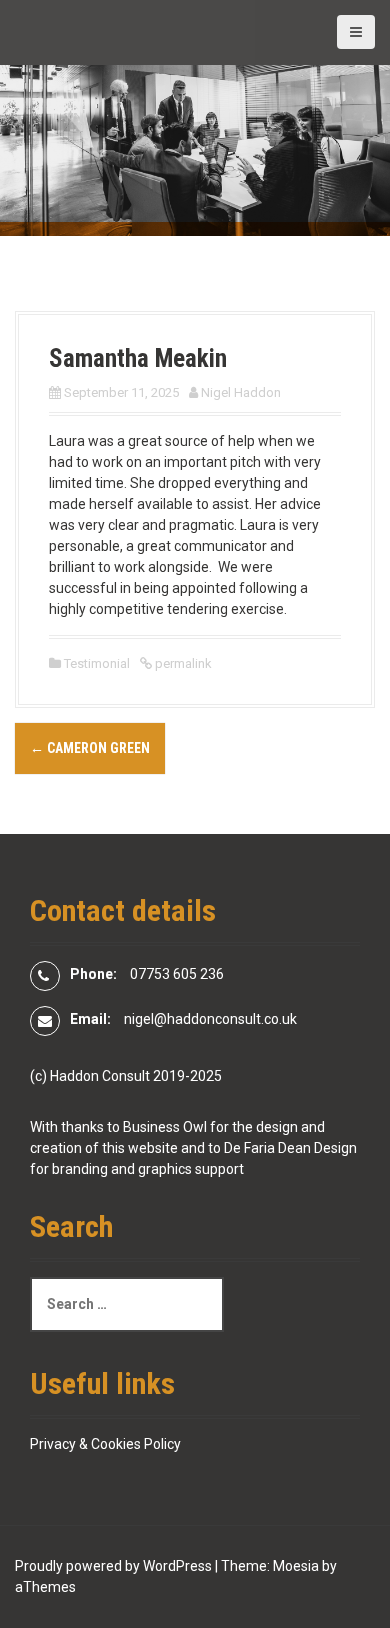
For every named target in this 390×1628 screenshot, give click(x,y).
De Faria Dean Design (290, 1148)
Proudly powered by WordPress (113, 1566)
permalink (182, 663)
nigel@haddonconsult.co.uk (210, 1019)
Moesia (296, 1566)
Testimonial (97, 663)
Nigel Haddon (241, 392)
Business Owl (165, 1127)
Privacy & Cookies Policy (105, 1444)
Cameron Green (90, 748)
